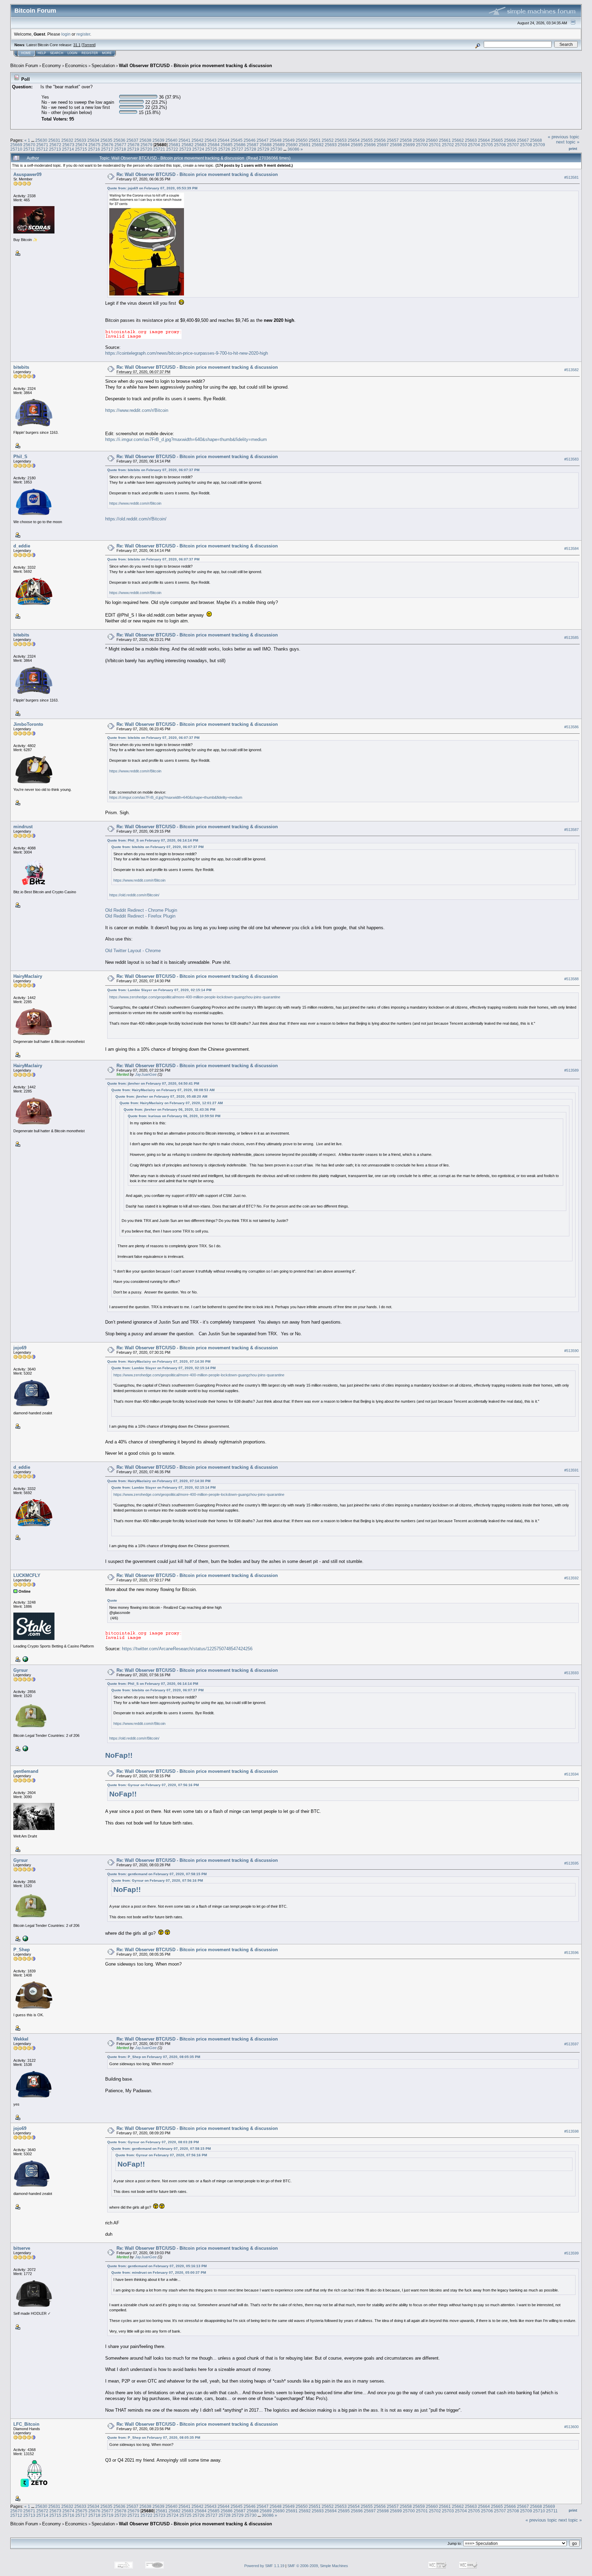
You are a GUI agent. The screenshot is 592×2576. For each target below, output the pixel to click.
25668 (536, 140)
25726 (224, 149)
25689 (279, 145)
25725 (211, 149)
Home (26, 53)
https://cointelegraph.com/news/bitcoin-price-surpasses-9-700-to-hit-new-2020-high (187, 353)
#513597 (571, 2044)
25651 (315, 140)
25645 (237, 140)
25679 (146, 145)
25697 (383, 145)
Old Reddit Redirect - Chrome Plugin (141, 910)
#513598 (571, 2131)
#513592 (571, 1578)
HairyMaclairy (28, 976)
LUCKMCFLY (27, 1575)
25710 (16, 149)
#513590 (571, 1351)
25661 (445, 140)
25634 (93, 140)
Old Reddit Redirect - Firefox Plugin (140, 916)
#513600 (571, 2427)
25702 (448, 145)
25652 (328, 140)
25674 (81, 145)
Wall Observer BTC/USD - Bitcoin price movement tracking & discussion (195, 66)
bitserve (22, 2248)
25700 (422, 145)
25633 (80, 140)
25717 (107, 149)
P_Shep (22, 1950)
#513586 (571, 727)
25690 (292, 145)
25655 (367, 140)
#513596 (571, 1953)
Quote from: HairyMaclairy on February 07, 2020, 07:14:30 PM (159, 1361)
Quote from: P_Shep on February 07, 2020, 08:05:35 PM (154, 2057)
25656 (380, 140)
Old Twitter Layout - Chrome (133, 951)
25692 (318, 145)
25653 (341, 140)
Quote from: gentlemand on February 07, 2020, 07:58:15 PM (157, 1874)
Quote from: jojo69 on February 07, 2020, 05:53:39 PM (152, 188)
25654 (354, 140)
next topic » (568, 142)
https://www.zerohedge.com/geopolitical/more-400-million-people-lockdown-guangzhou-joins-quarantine (195, 997)
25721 (159, 149)
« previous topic (564, 137)
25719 (133, 149)
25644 (224, 140)
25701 (435, 145)
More (107, 53)
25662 (458, 140)
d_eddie (22, 546)
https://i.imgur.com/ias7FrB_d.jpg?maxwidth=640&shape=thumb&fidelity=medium (186, 439)
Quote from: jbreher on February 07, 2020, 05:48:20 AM (161, 1096)
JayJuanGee (146, 1074)
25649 (289, 140)
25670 (29, 145)
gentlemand (26, 1771)
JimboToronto (28, 724)
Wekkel (21, 2039)
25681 (175, 145)
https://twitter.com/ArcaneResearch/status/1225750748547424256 (187, 1649)
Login (72, 53)
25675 (94, 145)
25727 (237, 149)
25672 (55, 145)
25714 (68, 149)
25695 (357, 145)
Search (57, 53)
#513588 (571, 979)
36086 (293, 149)
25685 (227, 145)
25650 (302, 140)
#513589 (571, 1071)
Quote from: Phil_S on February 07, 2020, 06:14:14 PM (153, 840)
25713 (55, 149)
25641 (184, 140)
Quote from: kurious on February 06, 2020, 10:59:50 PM (174, 1116)
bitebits (21, 367)
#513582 (571, 370)
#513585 (571, 637)
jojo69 (20, 1348)
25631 (54, 140)
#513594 (571, 1774)
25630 (41, 140)
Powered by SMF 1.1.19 (264, 2566)
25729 (263, 149)
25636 (119, 140)
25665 (497, 140)
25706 (500, 145)
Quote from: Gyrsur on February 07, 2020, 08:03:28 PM (153, 2142)
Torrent (89, 45)
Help (42, 53)
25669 (16, 145)
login (66, 34)
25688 (266, 145)
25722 (172, 149)
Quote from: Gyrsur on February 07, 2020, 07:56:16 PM (153, 1785)
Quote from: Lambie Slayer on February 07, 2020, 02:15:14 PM (159, 990)
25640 (171, 140)
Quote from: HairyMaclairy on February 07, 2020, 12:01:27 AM (171, 1103)
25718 (120, 149)
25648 (276, 140)
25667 (523, 140)
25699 (409, 145)
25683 (201, 145)
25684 (214, 145)
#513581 (571, 177)
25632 (67, 140)
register (83, 34)
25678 (133, 145)
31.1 (77, 45)
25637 (132, 140)
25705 (487, 145)
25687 (253, 145)
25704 (474, 145)
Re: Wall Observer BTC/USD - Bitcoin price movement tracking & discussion (197, 174)
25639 (158, 140)
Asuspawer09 (27, 174)
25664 (484, 140)
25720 (146, 149)
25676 (107, 145)
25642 (198, 140)
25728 (250, 149)
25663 (471, 140)
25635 (106, 140)
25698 (396, 145)
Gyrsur (21, 1670)
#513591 (571, 1470)
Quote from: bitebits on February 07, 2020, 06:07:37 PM (153, 470)
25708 (526, 145)
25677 (120, 145)
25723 (185, 149)
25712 (42, 149)
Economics (76, 66)
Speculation (103, 66)
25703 (461, 145)
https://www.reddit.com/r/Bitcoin (137, 410)
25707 (513, 145)
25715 (81, 149)
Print (573, 149)
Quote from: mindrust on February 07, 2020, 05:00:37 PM (159, 2272)
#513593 (571, 1673)
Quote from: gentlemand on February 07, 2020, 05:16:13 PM (157, 2266)
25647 (263, 140)
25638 (145, 140)
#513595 (571, 1863)
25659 (419, 140)
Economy (52, 66)
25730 (276, 149)
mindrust (23, 827)
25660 (432, 140)
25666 (510, 140)
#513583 (571, 459)
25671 (42, 145)
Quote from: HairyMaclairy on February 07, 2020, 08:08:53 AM (163, 1090)
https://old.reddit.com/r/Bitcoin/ (136, 519)
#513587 (571, 830)
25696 (370, 145)
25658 (406, 140)
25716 (94, 149)
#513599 (571, 2253)
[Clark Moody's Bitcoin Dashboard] (25, 1748)
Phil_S (20, 457)
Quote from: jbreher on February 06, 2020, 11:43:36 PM (169, 1109)
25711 (29, 149)
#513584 (571, 549)
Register (90, 53)
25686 (240, 145)
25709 (539, 145)
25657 (393, 140)
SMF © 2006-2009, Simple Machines (318, 2566)
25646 (250, 140)
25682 (188, 145)
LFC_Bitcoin (26, 2424)
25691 (305, 145)
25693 (331, 145)
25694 (344, 145)
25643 (211, 140)
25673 (68, 145)
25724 (198, 149)
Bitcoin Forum (24, 66)
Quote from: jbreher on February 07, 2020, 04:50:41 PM (153, 1083)
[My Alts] (25, 1659)
